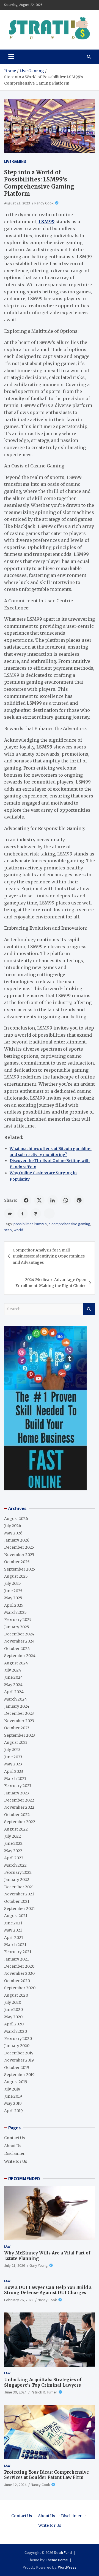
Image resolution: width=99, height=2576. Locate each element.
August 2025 (16, 1576)
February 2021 (18, 1952)
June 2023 (13, 1757)
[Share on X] (39, 1200)
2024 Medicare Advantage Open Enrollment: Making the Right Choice (51, 1283)
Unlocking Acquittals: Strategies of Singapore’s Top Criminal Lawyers (43, 2382)
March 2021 (15, 1945)
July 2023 (12, 1750)
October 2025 (17, 1562)
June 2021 (13, 1923)
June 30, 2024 (15, 2392)
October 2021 (17, 1901)
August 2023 (16, 1742)
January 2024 (17, 1706)
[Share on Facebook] (26, 1200)
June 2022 (13, 1843)
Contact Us (14, 2138)
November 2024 (19, 1641)
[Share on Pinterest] (79, 1200)
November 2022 (19, 1807)
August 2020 (16, 1995)
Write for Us (16, 2161)
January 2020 (17, 2046)
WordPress (67, 2567)
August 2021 (16, 1916)
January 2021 (16, 1959)
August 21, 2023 (17, 203)
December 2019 (19, 2053)
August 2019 (16, 2082)
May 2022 (13, 1851)
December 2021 (19, 1887)
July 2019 (12, 2089)
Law (7, 2246)
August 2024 (16, 1663)
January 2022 (17, 1880)
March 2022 (15, 1865)
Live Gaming (15, 161)
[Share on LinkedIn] (53, 1200)
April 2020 (14, 2024)
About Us (13, 2146)
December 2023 (19, 1713)
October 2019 (17, 2068)
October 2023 (17, 1728)
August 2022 (16, 1829)
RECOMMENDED (24, 2179)
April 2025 (14, 1605)
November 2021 (19, 1894)
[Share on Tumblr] (23, 1213)
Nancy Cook (44, 203)
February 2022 (18, 1872)
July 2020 (13, 2002)
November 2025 (19, 1555)
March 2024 (16, 1699)
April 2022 (14, 1858)
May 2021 (13, 1930)
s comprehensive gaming (69, 1224)
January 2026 (17, 1540)
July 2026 (13, 1526)
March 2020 (16, 2031)
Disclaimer (14, 2153)
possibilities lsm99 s (30, 1224)
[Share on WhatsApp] (66, 1200)
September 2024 (20, 1656)
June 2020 (13, 2010)
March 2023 (15, 1779)
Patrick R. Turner (44, 2392)
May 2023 (13, 1764)
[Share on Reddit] (9, 1213)
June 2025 (13, 1591)
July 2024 (13, 1670)
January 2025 (17, 1627)
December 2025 (19, 1547)
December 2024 (19, 1634)
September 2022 (20, 1822)
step (8, 1230)
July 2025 (13, 1583)
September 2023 (20, 1735)
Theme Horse (57, 2560)
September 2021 (20, 1909)
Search (89, 1309)
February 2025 (18, 1620)
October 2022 (17, 1815)
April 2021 (14, 1938)
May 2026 (13, 1533)
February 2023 (18, 1786)
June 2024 (13, 1677)
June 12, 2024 (15, 2485)
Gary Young (39, 2265)
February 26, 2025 (19, 2300)
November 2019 (19, 2060)
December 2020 (19, 1966)
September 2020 (20, 1988)
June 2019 (13, 2096)
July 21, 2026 (15, 2265)
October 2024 (17, 1649)
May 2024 (13, 1685)
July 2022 (13, 1836)
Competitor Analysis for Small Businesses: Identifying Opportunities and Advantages (49, 1256)
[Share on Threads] (36, 1213)
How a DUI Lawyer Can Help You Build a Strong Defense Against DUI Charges (48, 2290)
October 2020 (17, 1981)
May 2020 (13, 2017)
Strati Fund (63, 2552)
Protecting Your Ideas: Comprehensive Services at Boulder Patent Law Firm (46, 2475)
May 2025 (13, 1598)
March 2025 (15, 1612)
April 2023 (14, 1771)
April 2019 (13, 2111)
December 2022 (19, 1800)
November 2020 (19, 1973)
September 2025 (20, 1569)
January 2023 (16, 1793)
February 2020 (18, 2039)
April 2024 (14, 1692)
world (18, 1230)
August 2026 (16, 1519)
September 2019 (19, 2075)
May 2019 (13, 2103)
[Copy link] (49, 1213)
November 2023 (19, 1721)
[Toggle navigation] (11, 57)
